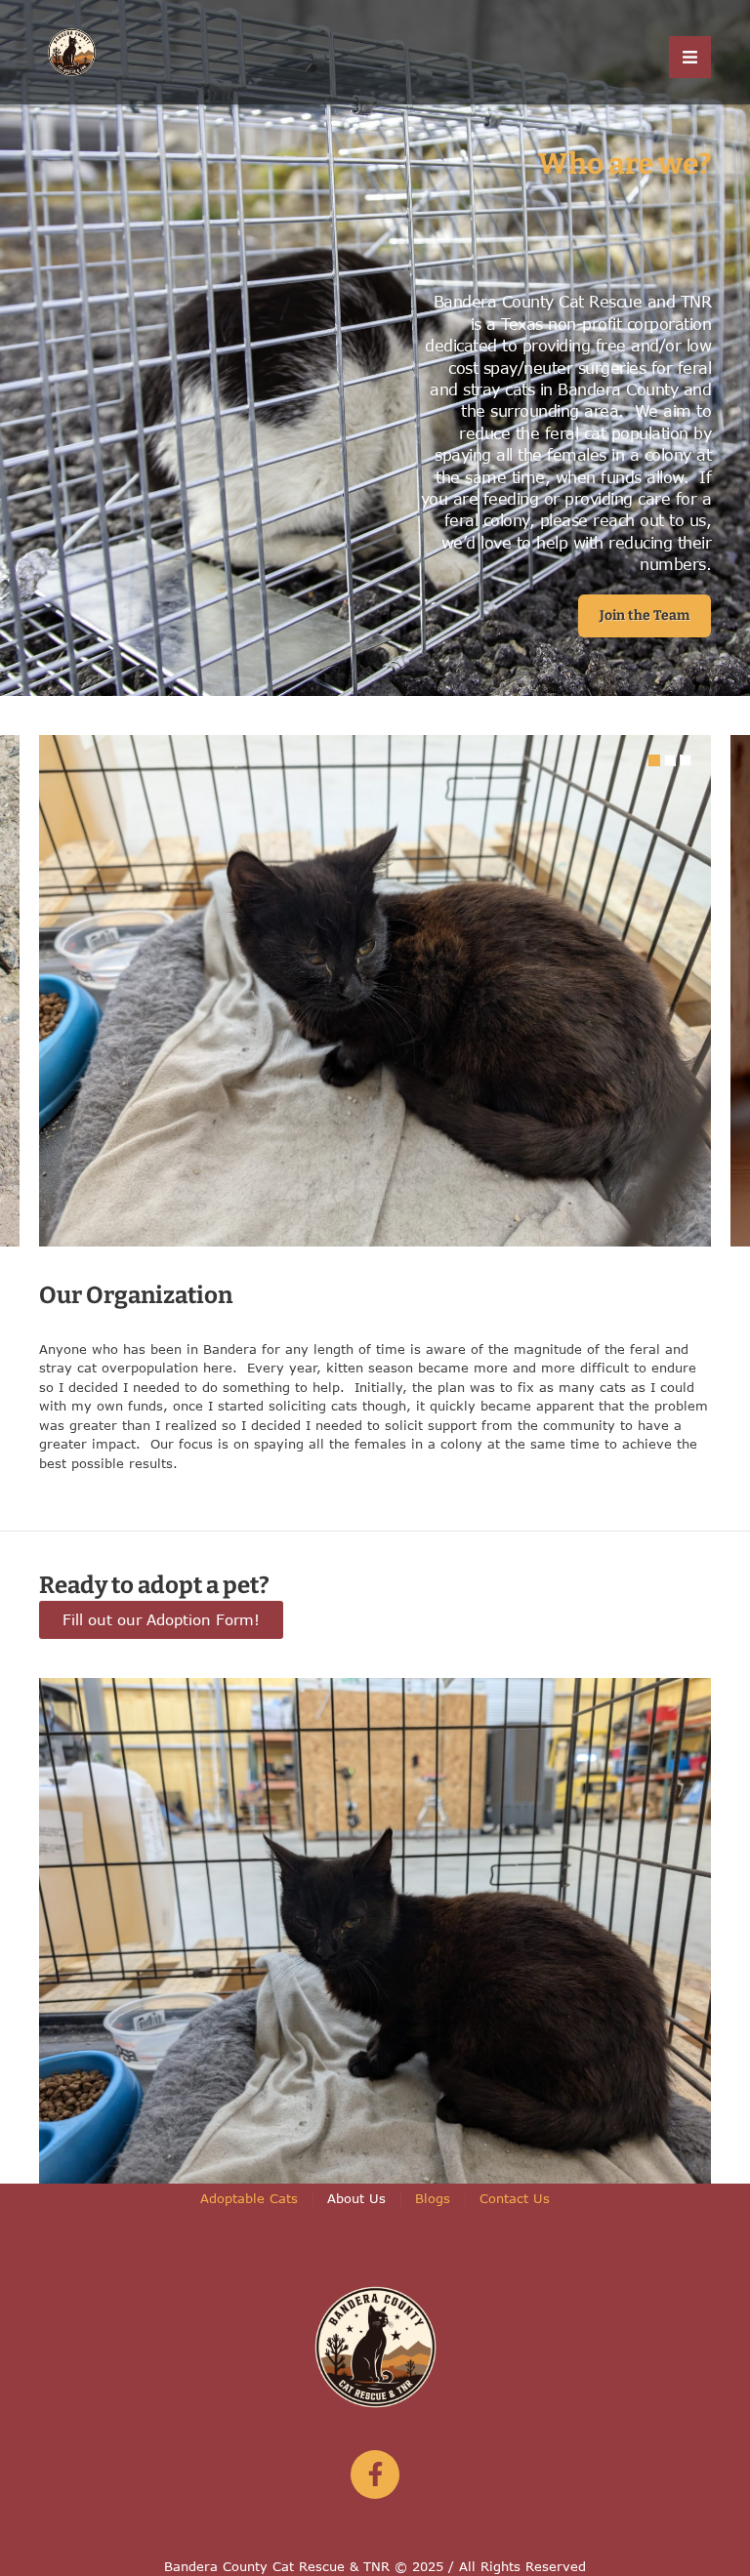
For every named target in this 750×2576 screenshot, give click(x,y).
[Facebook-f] (375, 2474)
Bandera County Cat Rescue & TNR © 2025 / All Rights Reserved (375, 2566)
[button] (645, 616)
